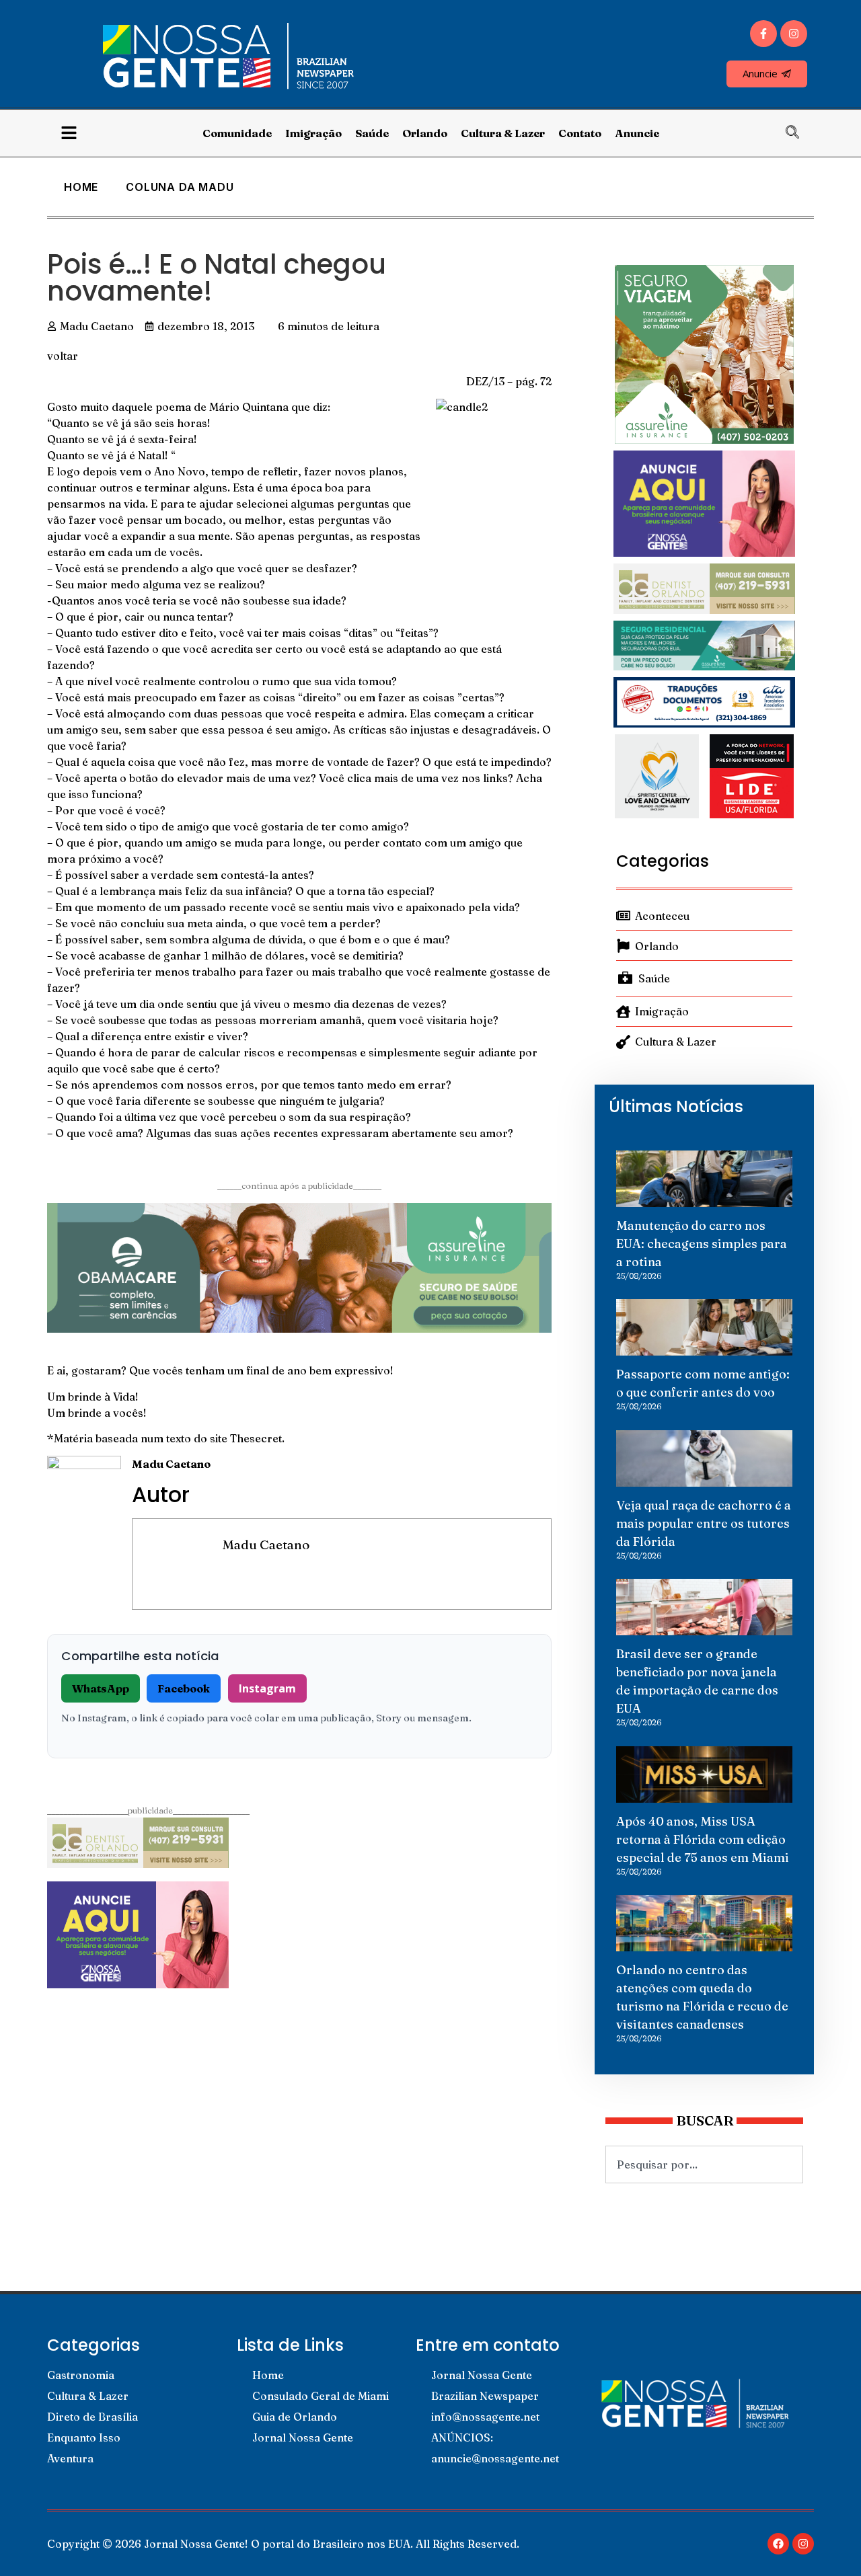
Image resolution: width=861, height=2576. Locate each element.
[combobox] (704, 2164)
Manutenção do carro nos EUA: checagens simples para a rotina (702, 1244)
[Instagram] (794, 34)
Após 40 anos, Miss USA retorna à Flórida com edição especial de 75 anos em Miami (703, 1839)
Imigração (313, 133)
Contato (580, 133)
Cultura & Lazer (503, 133)
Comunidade (237, 133)
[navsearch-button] (799, 133)
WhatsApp (101, 1688)
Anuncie (637, 133)
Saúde (372, 133)
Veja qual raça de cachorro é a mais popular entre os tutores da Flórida (704, 1523)
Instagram (267, 1688)
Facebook (184, 1688)
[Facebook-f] (763, 34)
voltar (63, 356)
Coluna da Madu (180, 187)
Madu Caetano (266, 1545)
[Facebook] (778, 2544)
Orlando (425, 133)
